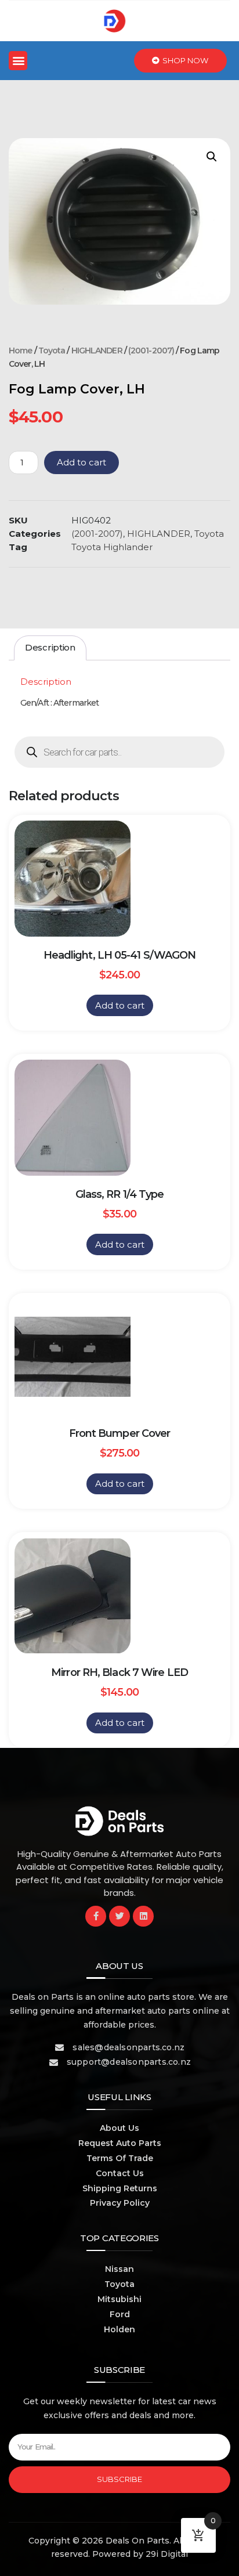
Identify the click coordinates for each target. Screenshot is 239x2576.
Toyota (52, 351)
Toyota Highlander (112, 547)
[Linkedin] (143, 1916)
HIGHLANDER (97, 351)
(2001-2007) (151, 351)
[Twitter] (119, 1916)
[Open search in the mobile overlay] (119, 752)
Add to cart (82, 462)
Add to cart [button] (120, 1005)
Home (20, 351)
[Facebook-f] (96, 1916)
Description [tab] (50, 647)
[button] (18, 61)
